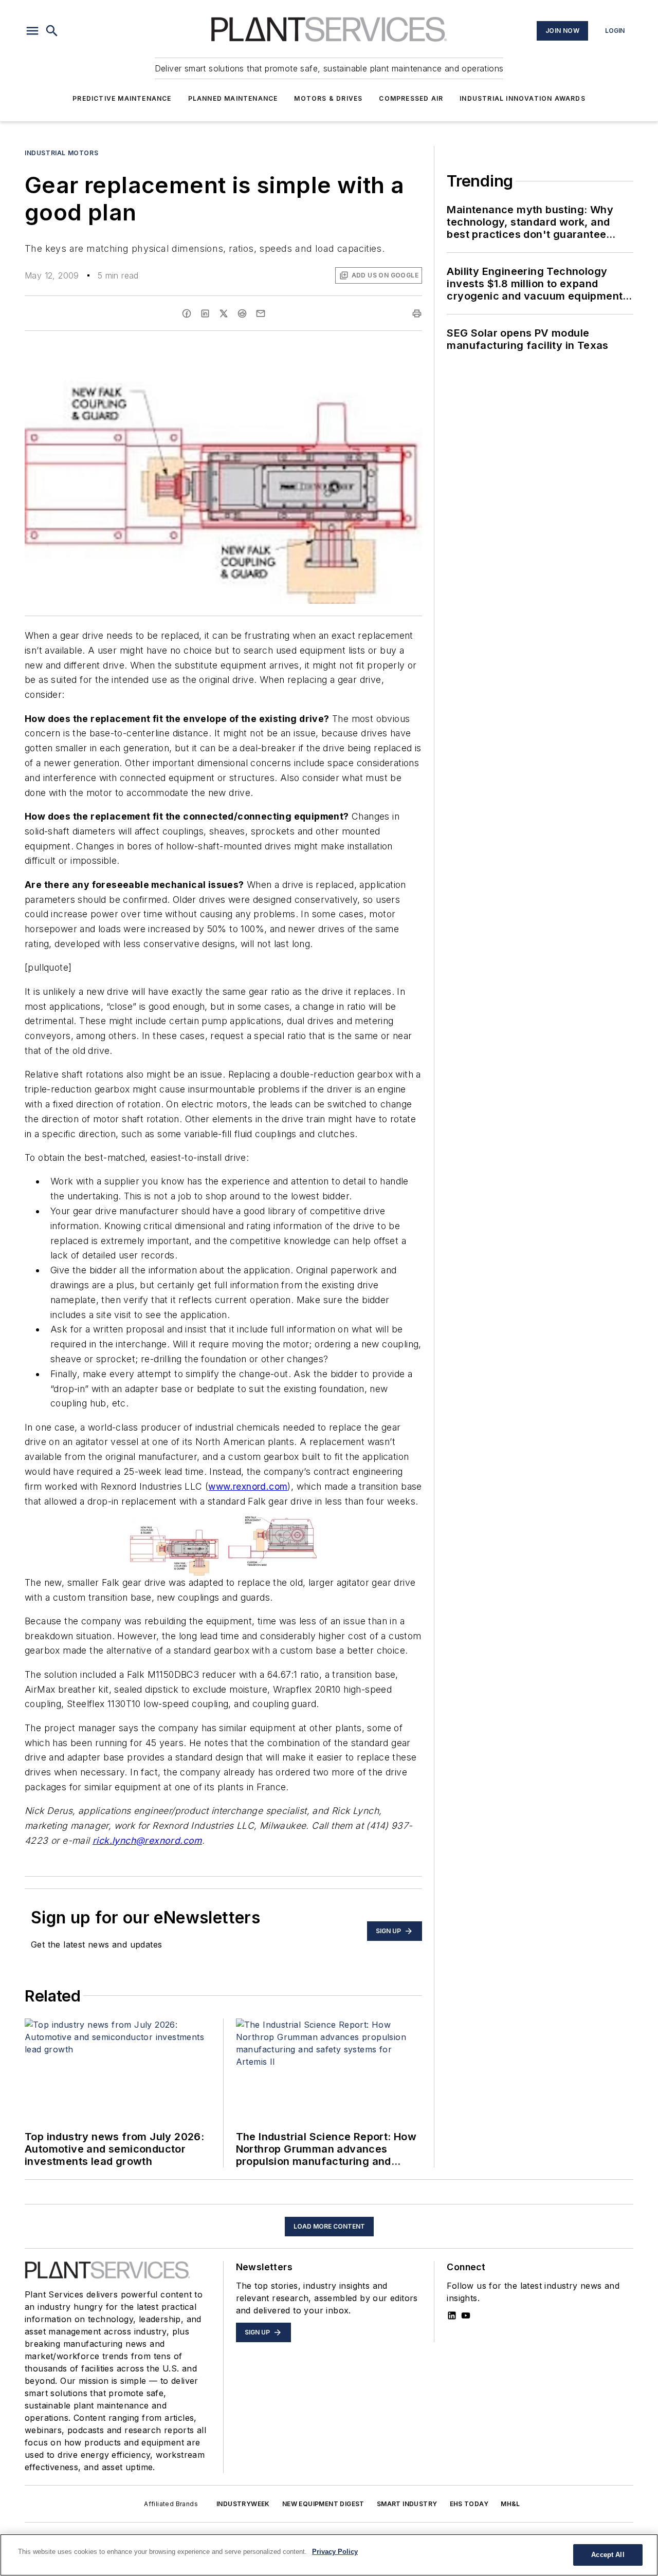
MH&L (510, 2504)
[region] (329, 2555)
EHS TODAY (469, 2504)
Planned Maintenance (233, 98)
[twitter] (224, 313)
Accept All (608, 2555)
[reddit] (242, 313)
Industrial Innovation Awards (523, 98)
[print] (417, 313)
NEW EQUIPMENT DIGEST (323, 2504)
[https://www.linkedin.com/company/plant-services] (452, 2315)
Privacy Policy (335, 2552)
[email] (261, 313)
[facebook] (187, 313)
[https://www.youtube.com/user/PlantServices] (466, 2315)
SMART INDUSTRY (407, 2504)
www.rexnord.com (248, 1486)
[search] (52, 31)
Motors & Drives (328, 98)
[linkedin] (205, 313)
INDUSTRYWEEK (243, 2504)
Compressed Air (411, 98)
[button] (32, 31)
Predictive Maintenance (122, 98)
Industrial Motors (61, 153)
